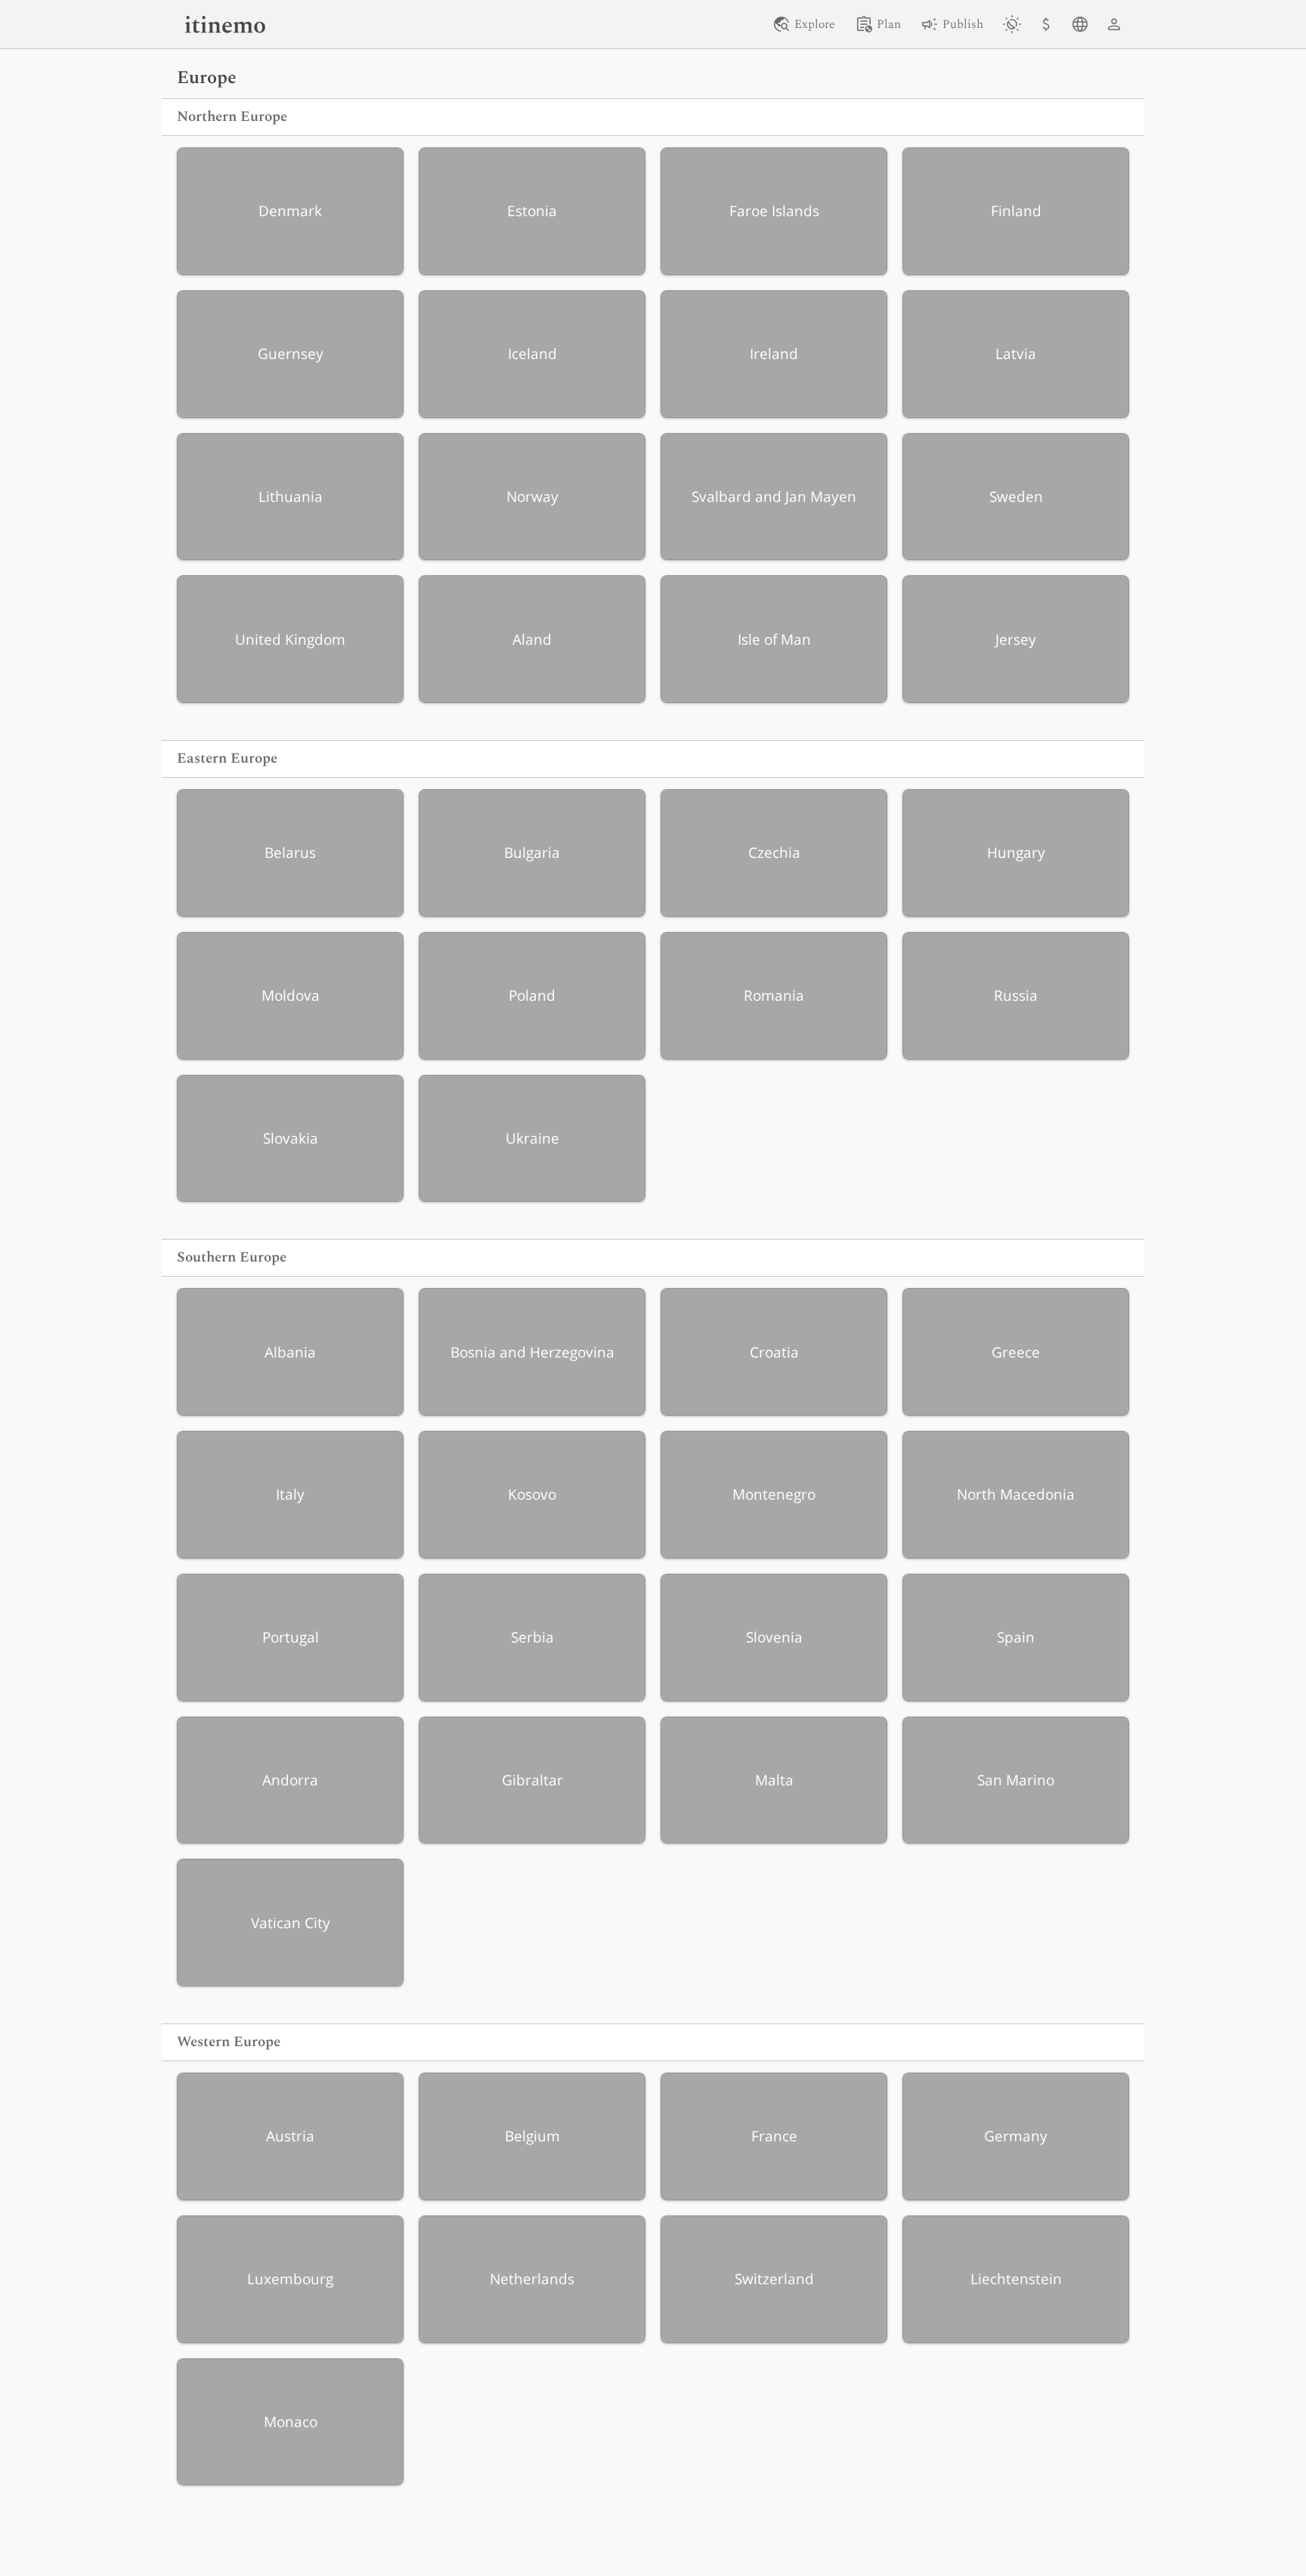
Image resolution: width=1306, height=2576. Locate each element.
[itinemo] (225, 24)
